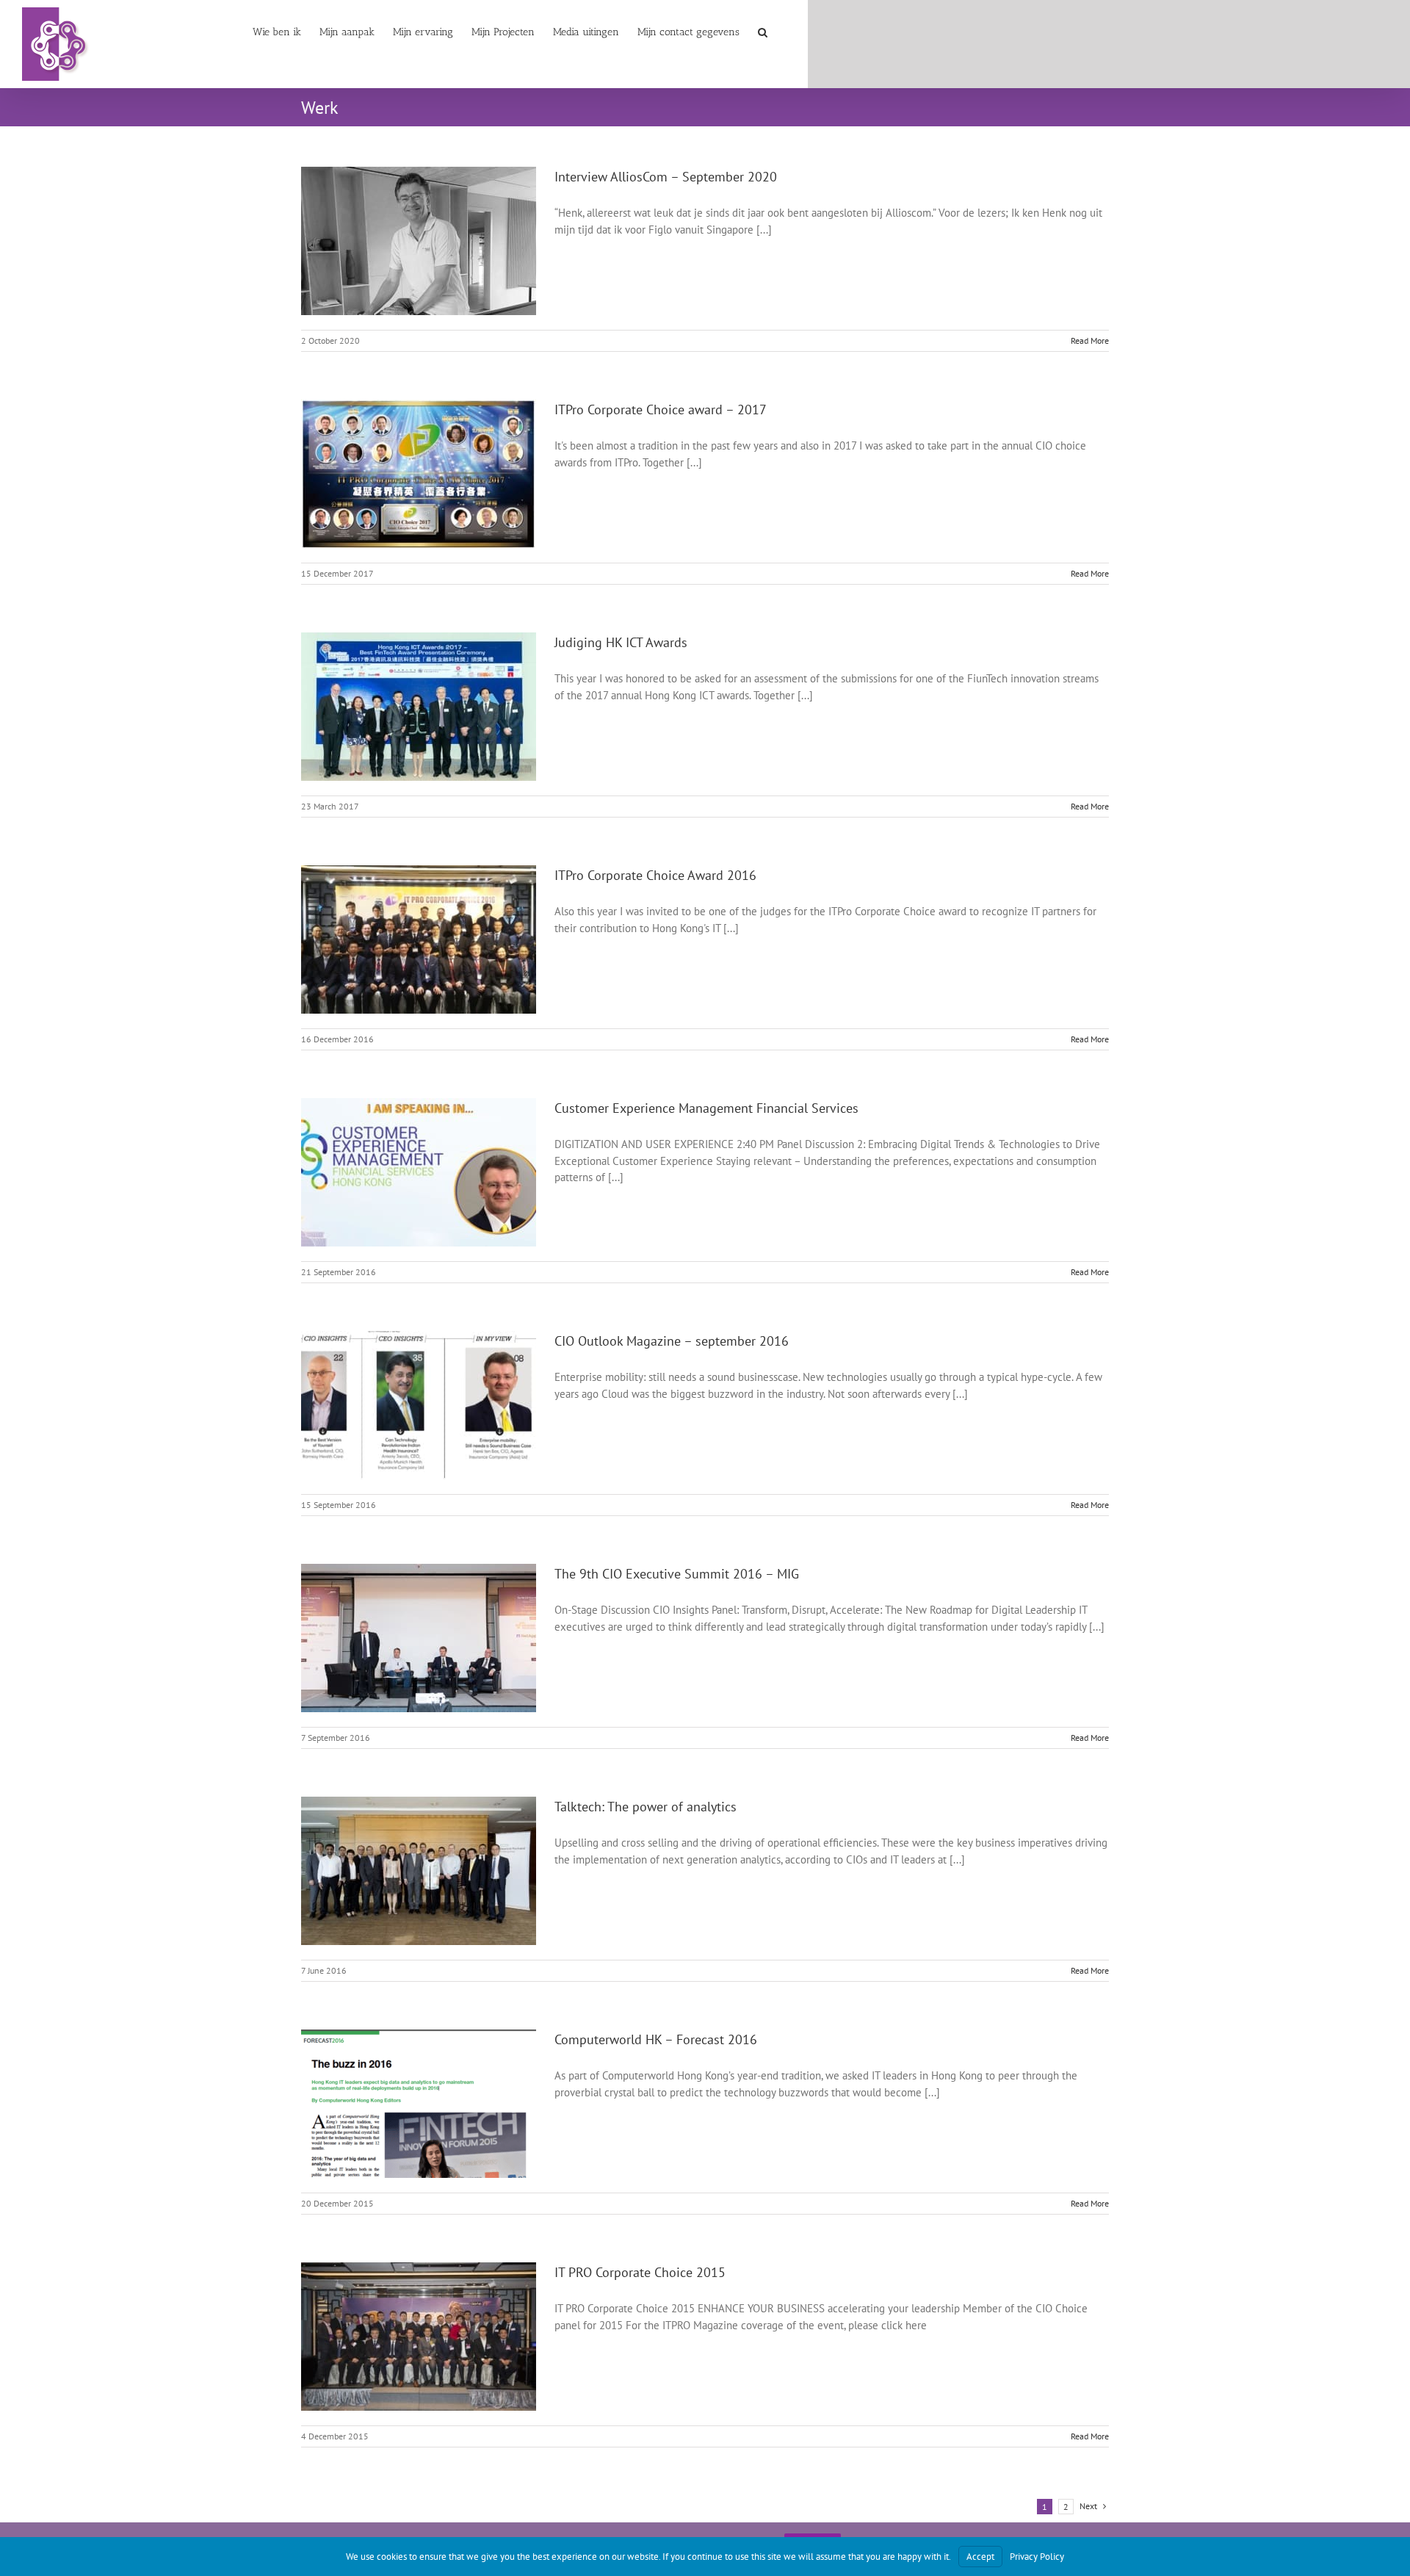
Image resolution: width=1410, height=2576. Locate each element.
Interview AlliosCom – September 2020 (666, 177)
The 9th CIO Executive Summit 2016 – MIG (677, 1574)
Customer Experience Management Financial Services (706, 1108)
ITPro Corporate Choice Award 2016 (655, 875)
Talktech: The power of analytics (646, 1807)
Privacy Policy (1037, 2557)
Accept (980, 2557)
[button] (763, 31)
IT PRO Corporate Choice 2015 (640, 2272)
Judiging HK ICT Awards (621, 642)
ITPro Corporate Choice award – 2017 (661, 410)
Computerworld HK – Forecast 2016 (656, 2039)
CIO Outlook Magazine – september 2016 (672, 1341)
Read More (1090, 340)
